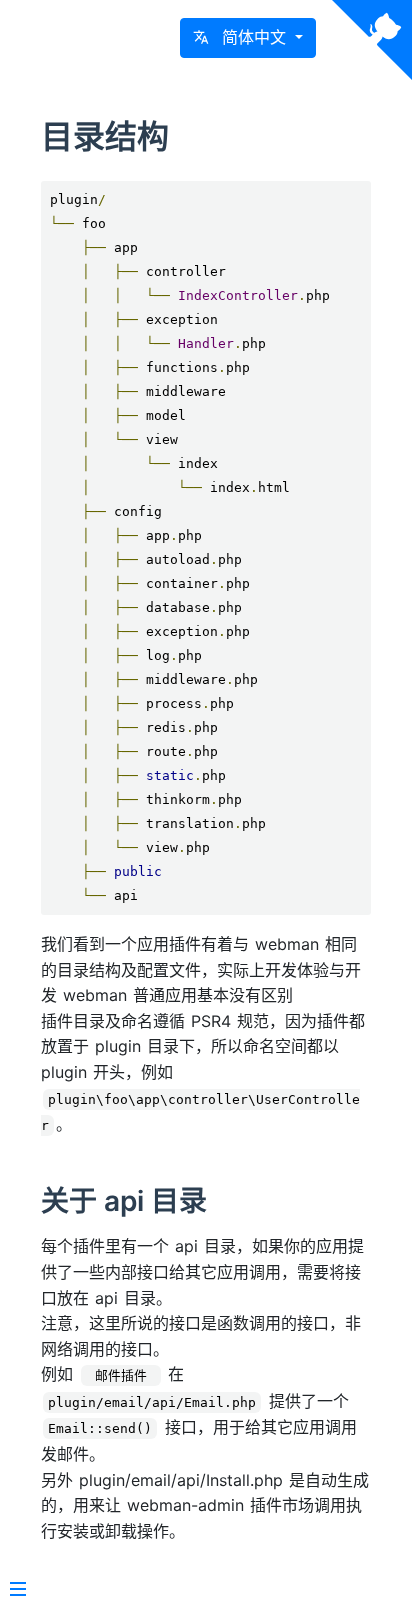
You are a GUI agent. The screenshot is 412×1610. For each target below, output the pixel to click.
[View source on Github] (372, 40)
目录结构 (105, 136)
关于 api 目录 (124, 1201)
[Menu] (18, 1591)
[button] (248, 38)
